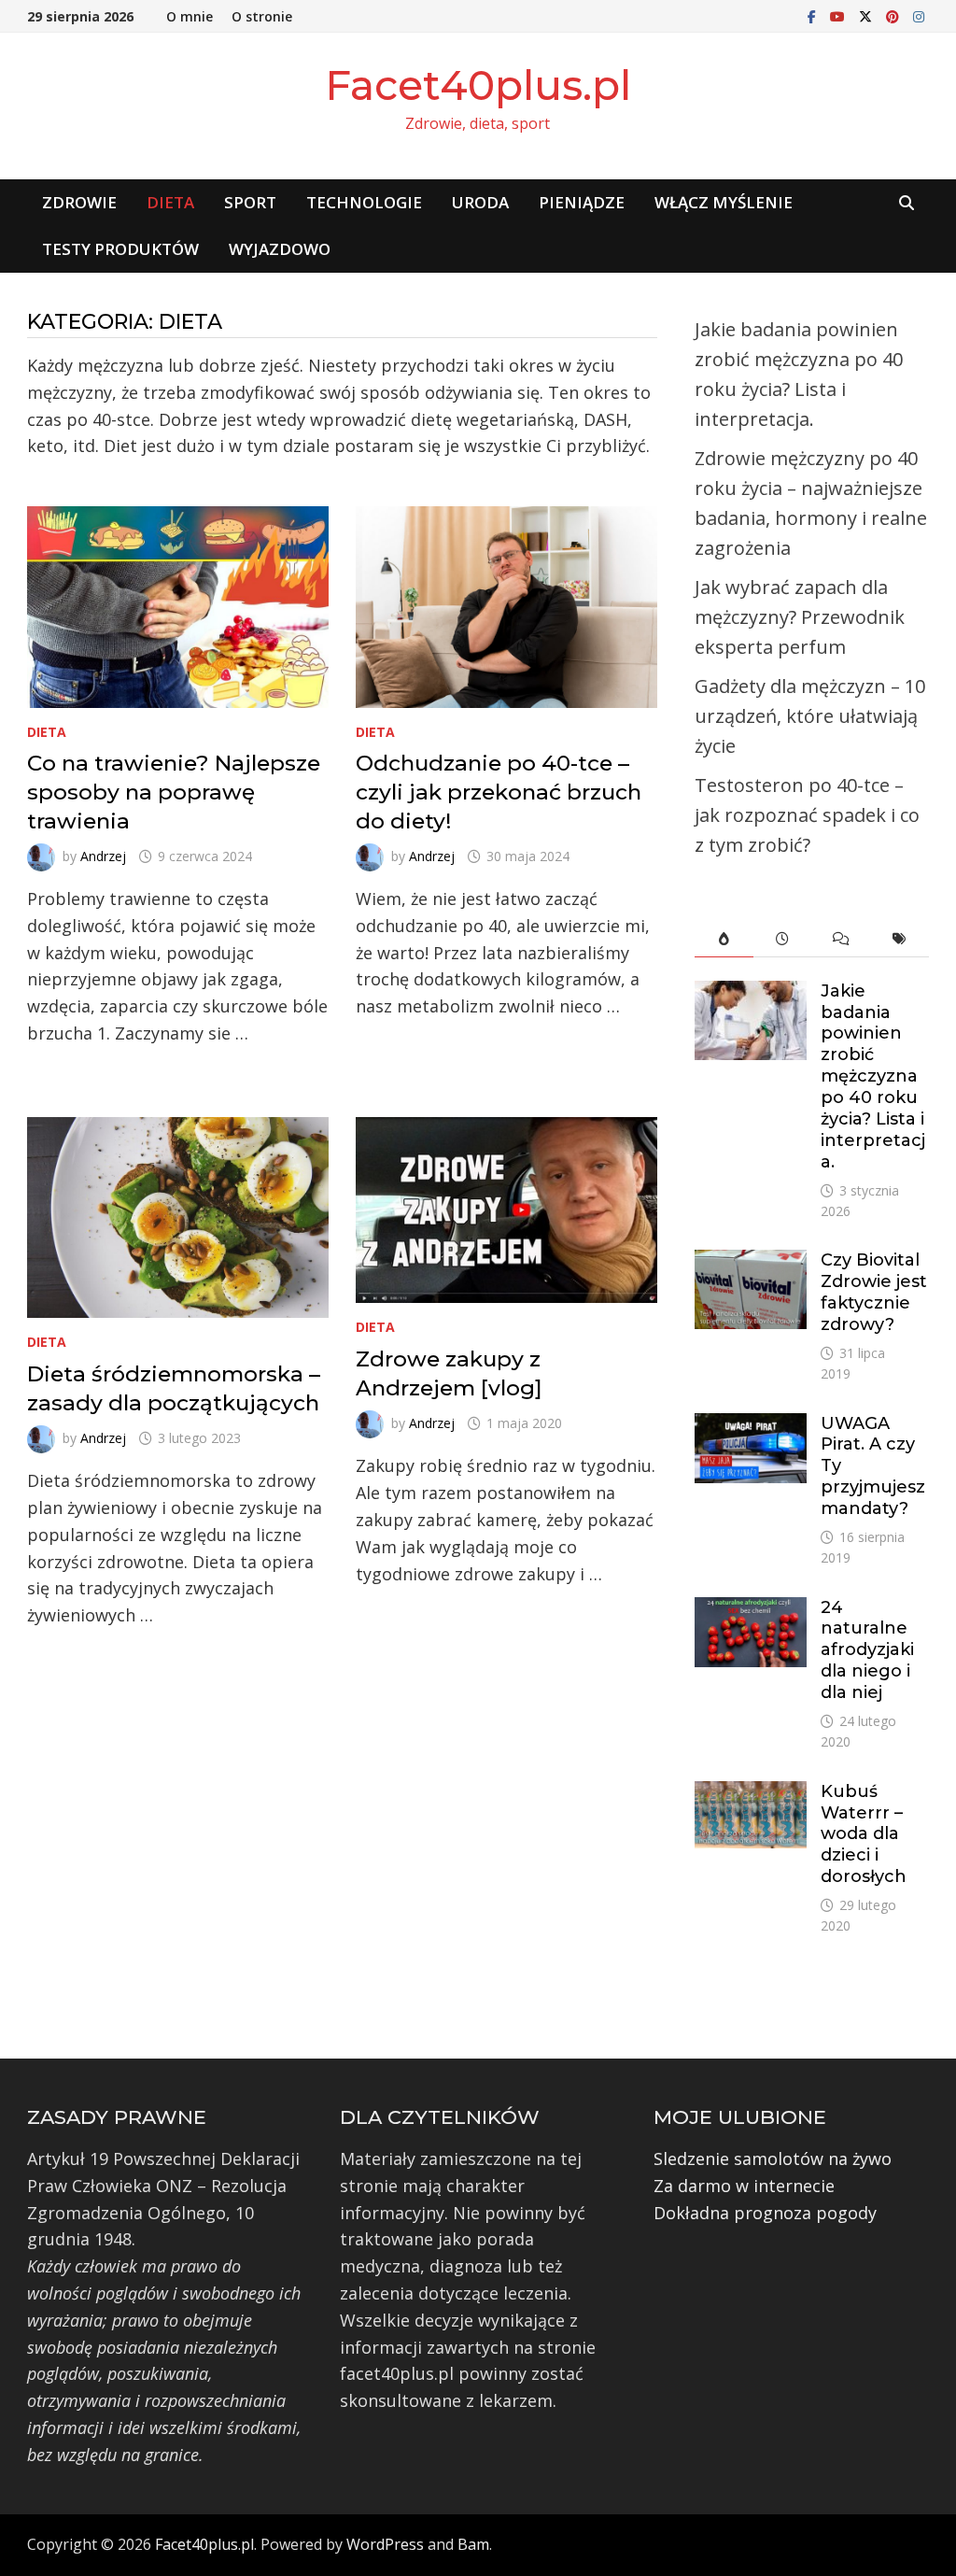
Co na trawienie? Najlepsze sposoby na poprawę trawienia (174, 792)
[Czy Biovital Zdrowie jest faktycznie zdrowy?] (751, 1263)
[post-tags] (900, 939)
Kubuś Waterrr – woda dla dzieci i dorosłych (864, 1834)
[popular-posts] (724, 939)
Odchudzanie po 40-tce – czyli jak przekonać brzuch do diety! (499, 792)
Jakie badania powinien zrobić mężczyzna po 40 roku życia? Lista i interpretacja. (873, 1076)
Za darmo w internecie (744, 2186)
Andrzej (103, 856)
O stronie (262, 16)
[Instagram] (919, 15)
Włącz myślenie (724, 202)
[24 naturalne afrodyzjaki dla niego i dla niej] (751, 1610)
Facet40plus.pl (478, 85)
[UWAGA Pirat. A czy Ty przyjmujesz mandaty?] (751, 1426)
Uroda (480, 202)
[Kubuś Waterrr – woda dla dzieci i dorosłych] (751, 1794)
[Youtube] (840, 15)
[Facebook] (814, 15)
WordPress (385, 2544)
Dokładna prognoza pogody (765, 2213)
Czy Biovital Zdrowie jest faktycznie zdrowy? (874, 1292)
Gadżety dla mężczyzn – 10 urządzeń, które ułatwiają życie (810, 716)
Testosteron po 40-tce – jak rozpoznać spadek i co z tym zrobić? (807, 815)
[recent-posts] (783, 939)
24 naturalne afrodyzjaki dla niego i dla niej (867, 1650)
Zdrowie (79, 202)
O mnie (190, 16)
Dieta (170, 202)
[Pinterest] (895, 15)
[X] (868, 15)
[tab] (724, 939)
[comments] (842, 939)
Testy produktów (120, 249)
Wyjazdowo (280, 249)
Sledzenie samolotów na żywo (773, 2158)
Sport (250, 202)
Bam (473, 2544)
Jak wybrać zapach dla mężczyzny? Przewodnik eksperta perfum (800, 617)
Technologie (364, 202)
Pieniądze (582, 202)
